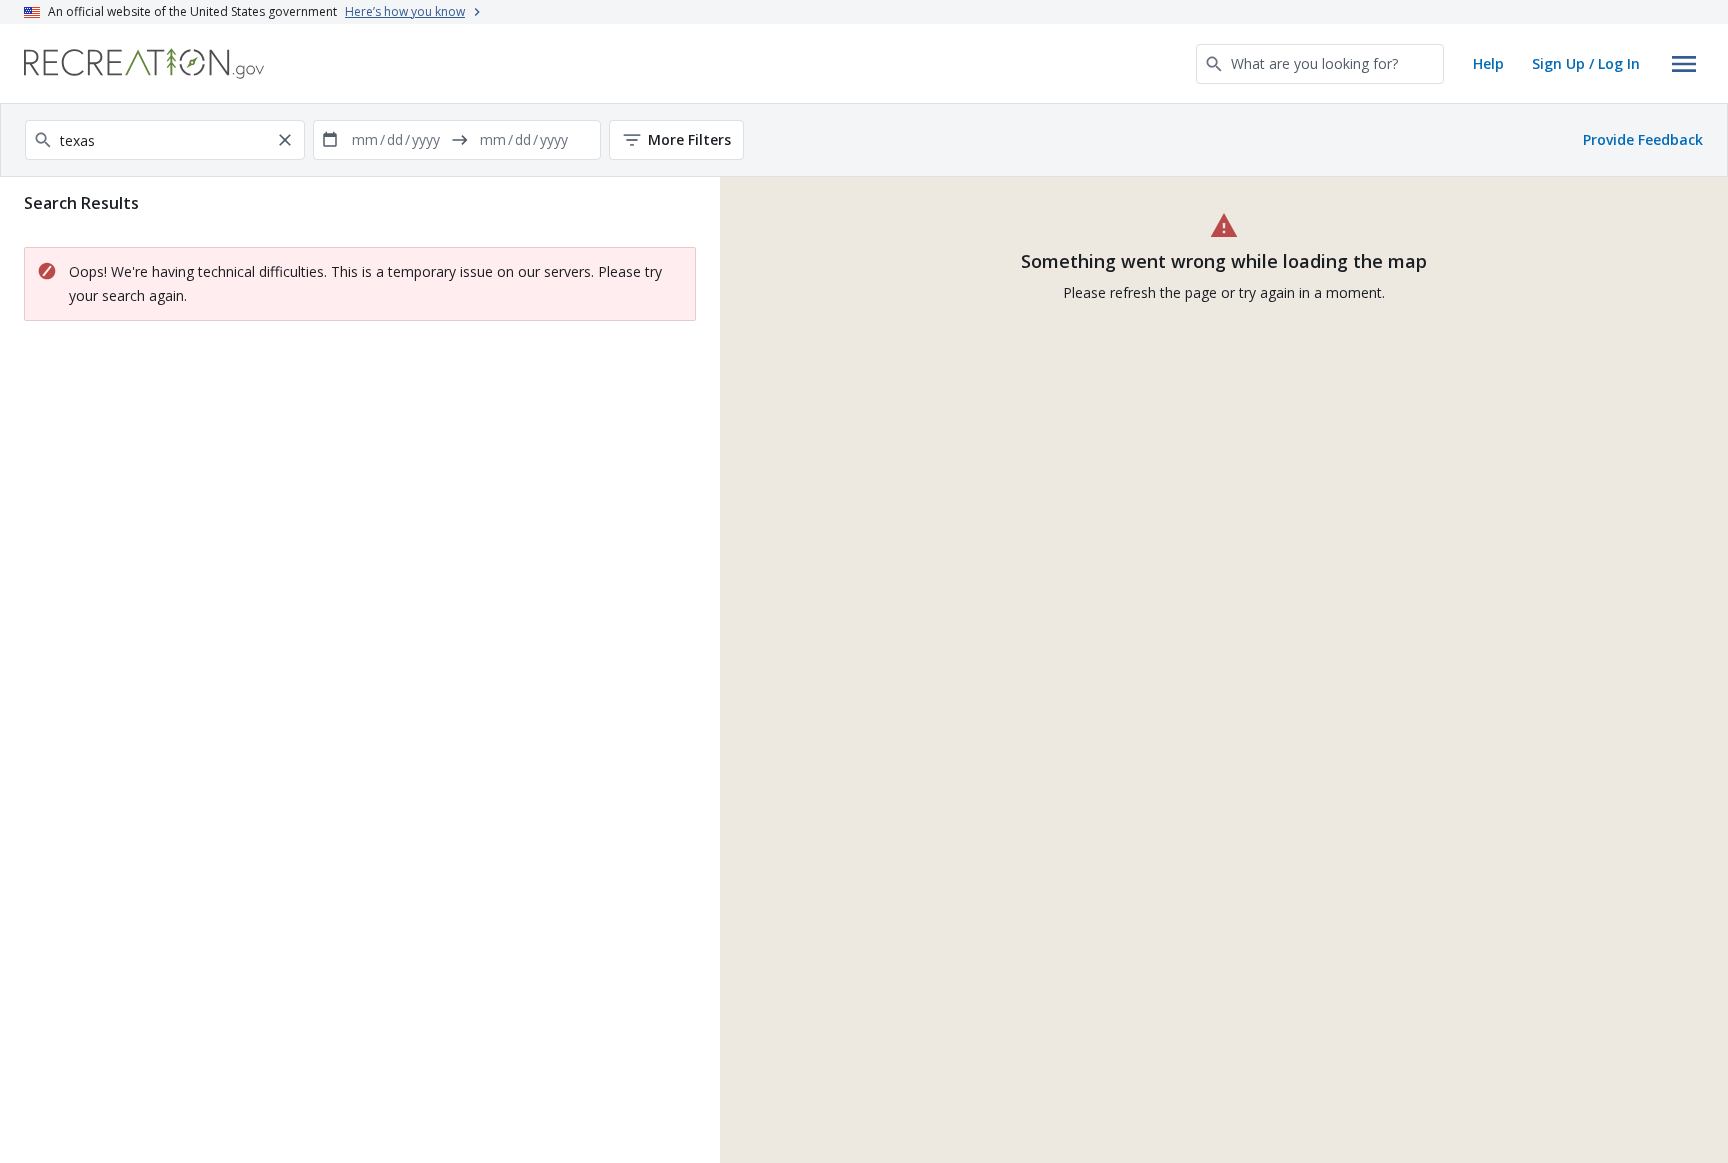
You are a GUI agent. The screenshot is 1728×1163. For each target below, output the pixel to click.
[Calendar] (330, 140)
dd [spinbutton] (395, 139)
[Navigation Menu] (1684, 64)
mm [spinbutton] (365, 139)
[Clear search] (285, 140)
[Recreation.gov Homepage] (144, 63)
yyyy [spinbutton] (426, 139)
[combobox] (1320, 64)
